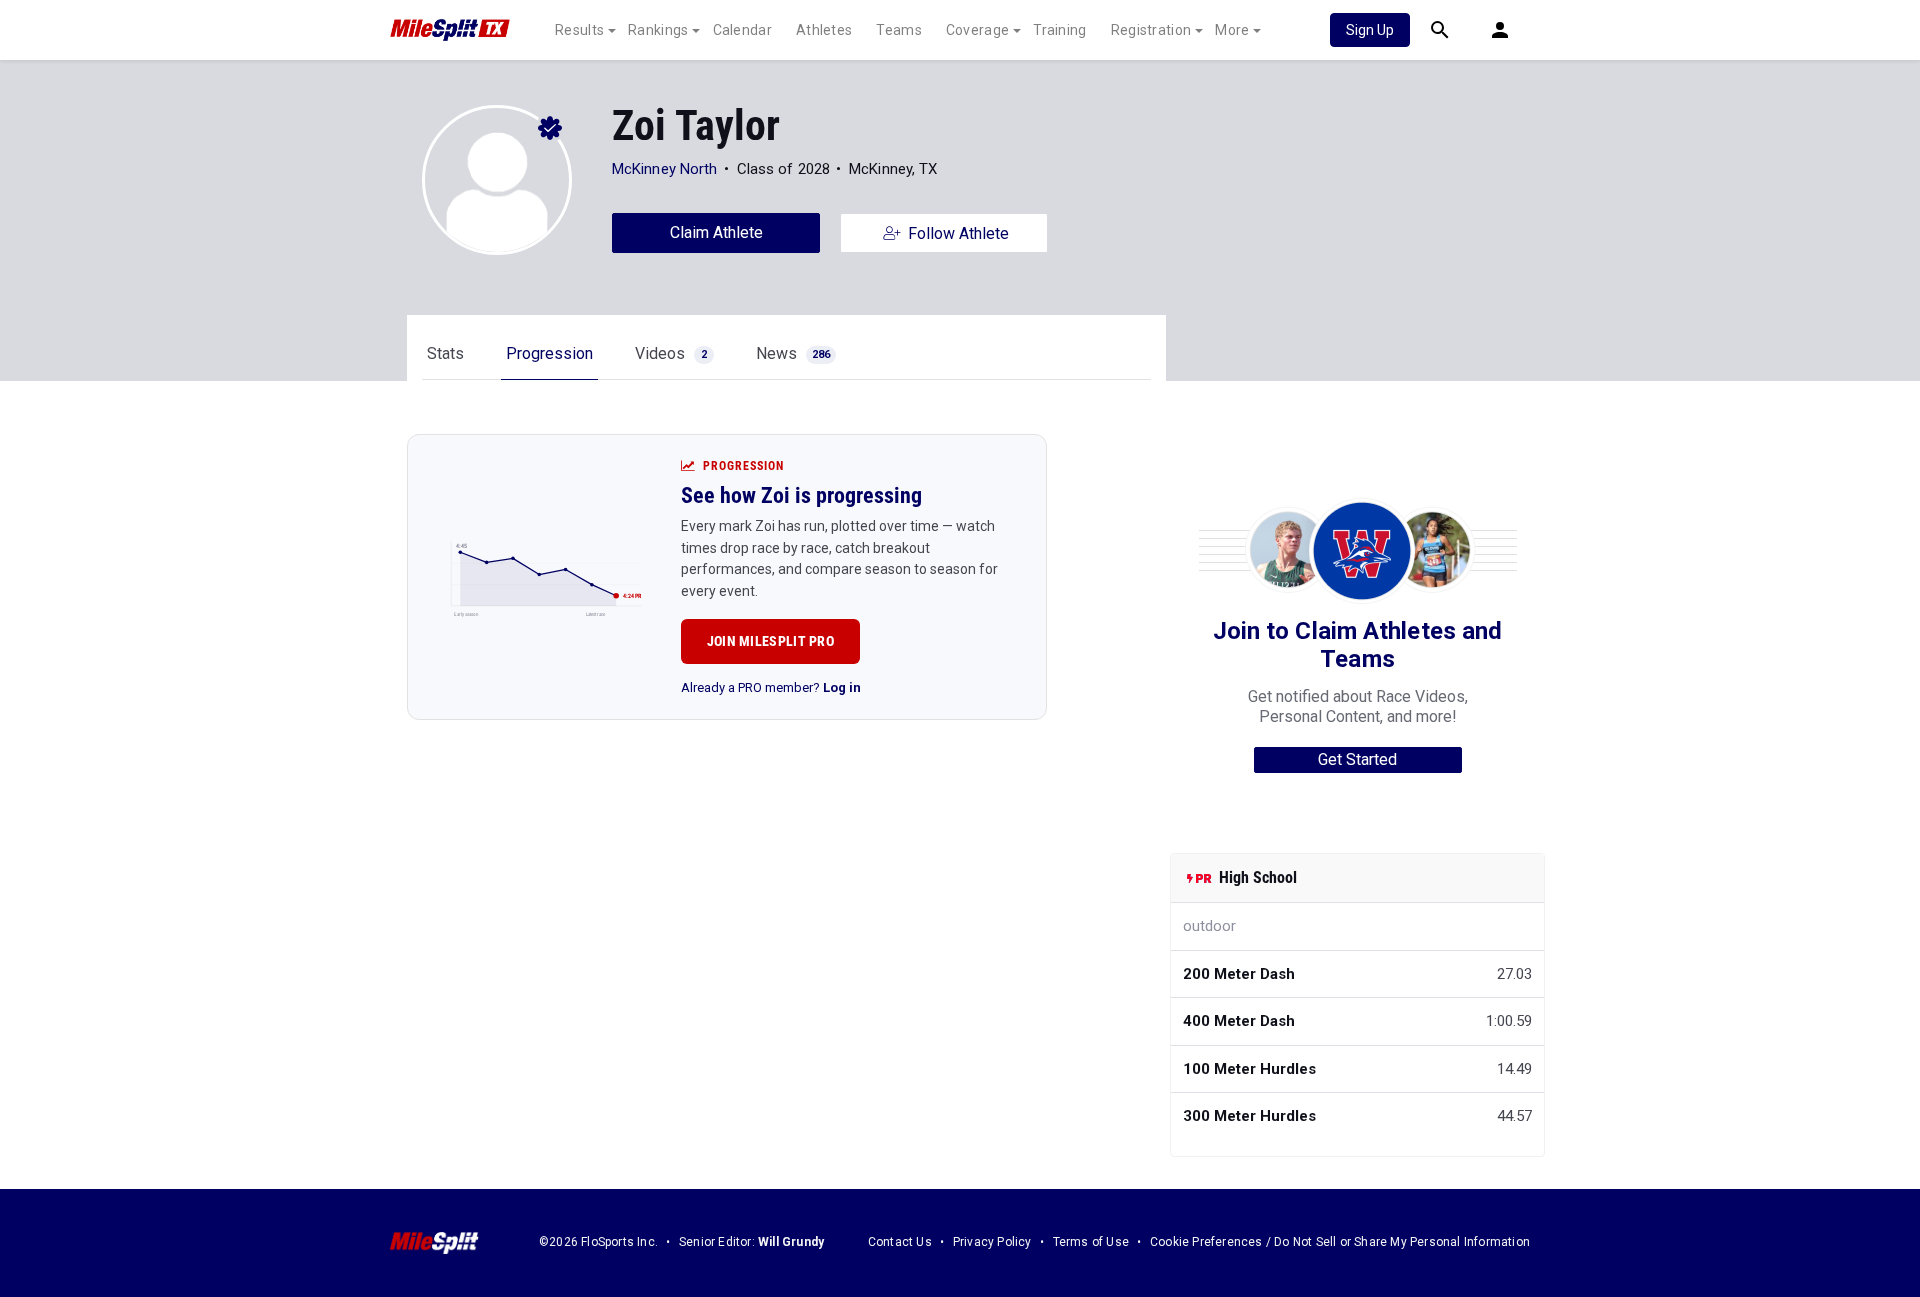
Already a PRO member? (771, 687)
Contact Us (900, 1242)
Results (579, 30)
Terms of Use (1091, 1242)
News (793, 353)
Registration (1151, 30)
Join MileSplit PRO (770, 641)
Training (1059, 30)
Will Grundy (791, 1242)
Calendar (742, 30)
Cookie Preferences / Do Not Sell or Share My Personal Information (1340, 1242)
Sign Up (1370, 30)
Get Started (1357, 759)
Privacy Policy (992, 1242)
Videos (671, 353)
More (1232, 30)
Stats (445, 353)
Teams (899, 30)
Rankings (658, 30)
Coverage (977, 30)
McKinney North (664, 169)
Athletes (824, 30)
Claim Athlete (716, 232)
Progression (549, 353)
